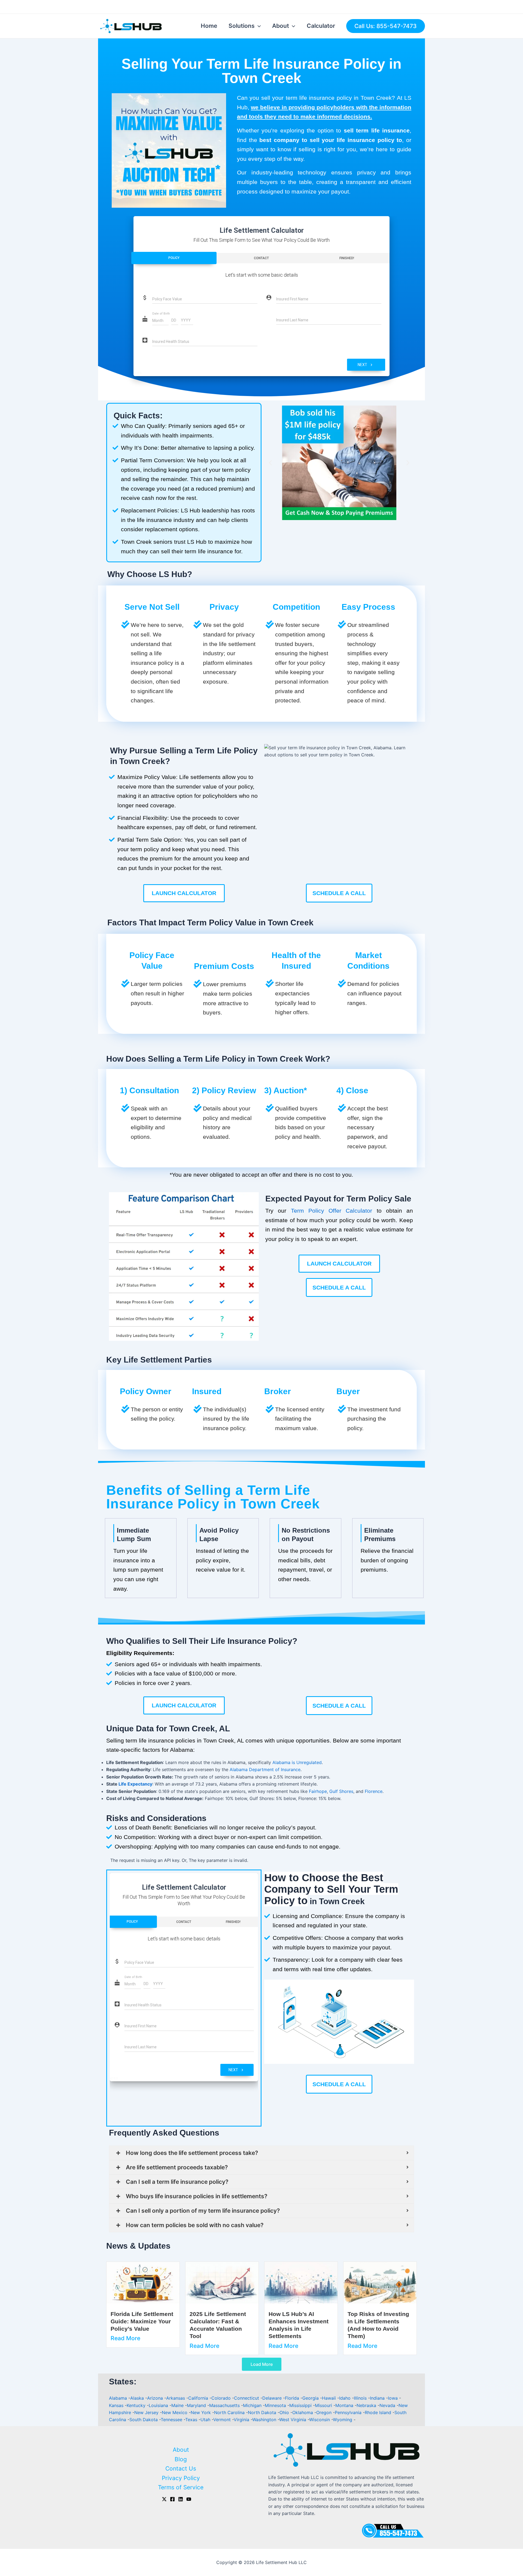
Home (209, 26)
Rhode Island (379, 2412)
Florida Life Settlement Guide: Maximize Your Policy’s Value (142, 2321)
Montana (345, 2405)
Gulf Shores (341, 1791)
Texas (192, 2420)
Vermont (223, 2420)
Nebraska (367, 2405)
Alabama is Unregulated (297, 1762)
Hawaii (330, 2398)
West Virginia (293, 2420)
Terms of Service (181, 2487)
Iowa (393, 2398)
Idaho (346, 2398)
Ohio (285, 2412)
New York (201, 2412)
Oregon (325, 2412)
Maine (178, 2405)
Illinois (361, 2398)
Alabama (119, 2398)
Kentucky (137, 2405)
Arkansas (176, 2398)
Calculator (321, 26)
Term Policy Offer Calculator (332, 1211)
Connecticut (247, 2398)
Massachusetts (225, 2405)
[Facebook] (172, 2499)
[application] (258, 26)
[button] (270, 463)
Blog (181, 2459)
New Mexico (175, 2412)
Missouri (324, 2405)
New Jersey (147, 2412)
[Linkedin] (181, 2499)
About (281, 26)
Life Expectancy (135, 1784)
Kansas (117, 2405)
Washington (265, 2420)
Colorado (222, 2398)
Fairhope (318, 1791)
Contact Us (181, 2468)
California (199, 2398)
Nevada (388, 2405)
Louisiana (159, 2405)
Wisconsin (320, 2420)
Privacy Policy (181, 2478)
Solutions (242, 26)
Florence (374, 1791)
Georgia (311, 2398)
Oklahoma (303, 2412)
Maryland (197, 2405)
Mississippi (301, 2405)
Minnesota (276, 2405)
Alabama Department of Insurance (265, 1769)
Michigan (253, 2405)
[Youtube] (189, 2499)
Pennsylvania (349, 2412)
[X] (164, 2499)
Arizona (156, 2398)
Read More (125, 2338)
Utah (206, 2420)
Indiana (378, 2398)
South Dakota (144, 2420)
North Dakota (263, 2412)
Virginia (242, 2420)
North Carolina (230, 2412)
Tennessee (172, 2420)
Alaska (138, 2398)
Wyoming (343, 2420)
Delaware (273, 2398)
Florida (293, 2398)
